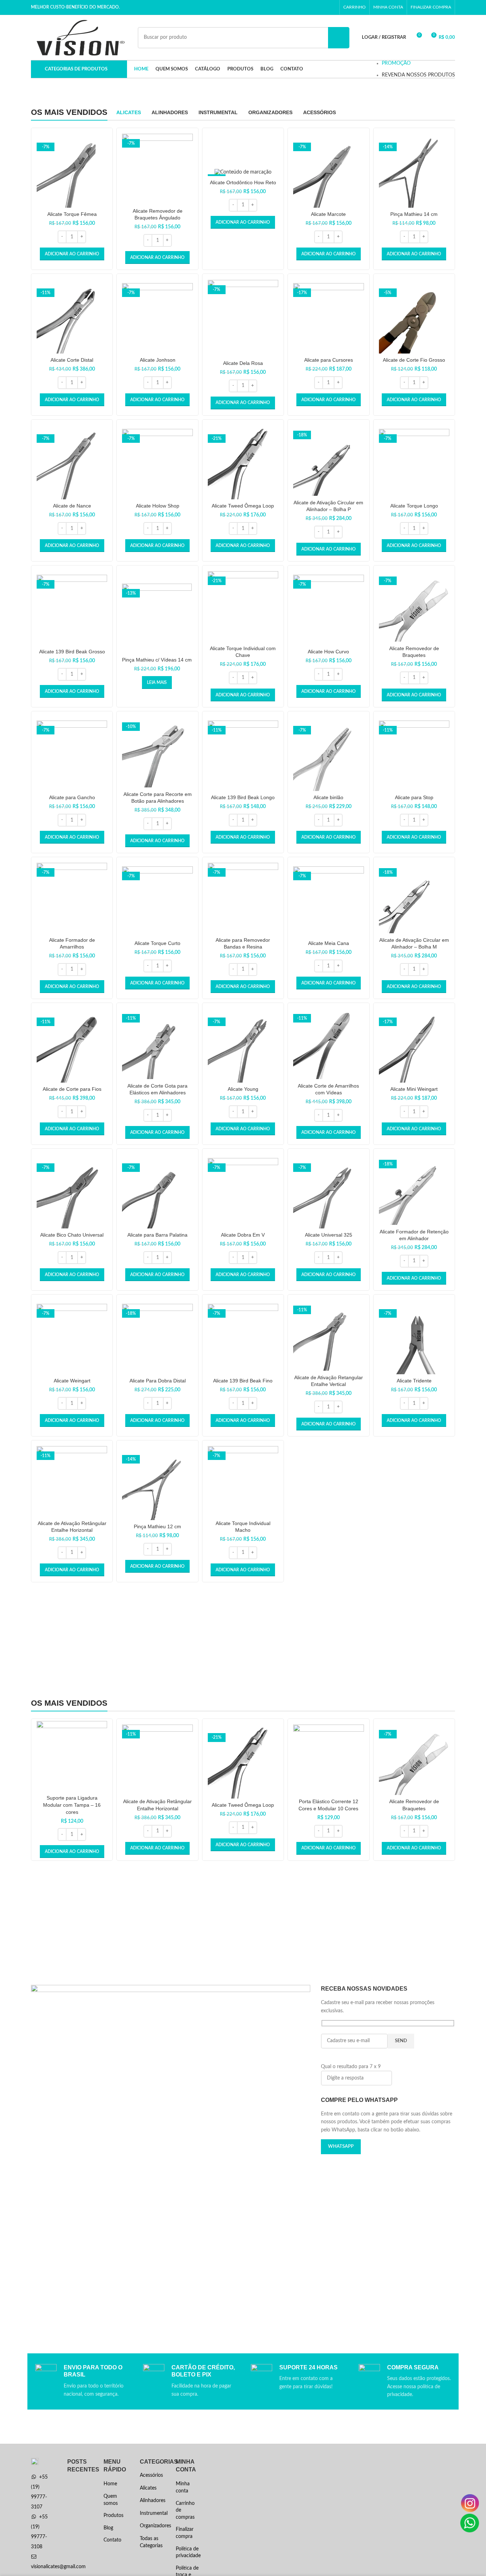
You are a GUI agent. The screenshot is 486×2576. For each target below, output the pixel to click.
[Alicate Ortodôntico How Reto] (243, 172)
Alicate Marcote (328, 214)
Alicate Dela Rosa (243, 363)
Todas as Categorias (151, 2542)
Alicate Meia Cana (329, 943)
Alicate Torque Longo (414, 506)
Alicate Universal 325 (329, 1235)
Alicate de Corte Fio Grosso (414, 360)
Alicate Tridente (414, 1381)
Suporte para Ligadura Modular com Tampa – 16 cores (72, 1805)
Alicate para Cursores (329, 360)
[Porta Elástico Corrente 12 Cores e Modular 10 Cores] (328, 1760)
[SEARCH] (339, 38)
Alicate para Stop (414, 797)
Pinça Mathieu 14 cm (414, 214)
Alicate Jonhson (158, 360)
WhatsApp (341, 2147)
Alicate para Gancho (72, 797)
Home (110, 2484)
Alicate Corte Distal (72, 360)
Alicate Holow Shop (158, 506)
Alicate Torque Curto (157, 943)
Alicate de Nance (72, 506)
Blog (108, 2528)
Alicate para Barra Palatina (157, 1235)
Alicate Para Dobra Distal (158, 1381)
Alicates (148, 2488)
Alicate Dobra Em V (243, 1235)
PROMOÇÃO (396, 63)
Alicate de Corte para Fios (72, 1089)
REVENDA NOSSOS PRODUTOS (418, 75)
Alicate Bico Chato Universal (72, 1235)
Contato (112, 2540)
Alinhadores (153, 2501)
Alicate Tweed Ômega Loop (243, 506)
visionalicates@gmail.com (58, 2567)
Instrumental (153, 2513)
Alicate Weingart (72, 1381)
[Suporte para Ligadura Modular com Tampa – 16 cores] (72, 1756)
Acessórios (151, 2475)
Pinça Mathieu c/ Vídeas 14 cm (157, 660)
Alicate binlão (328, 797)
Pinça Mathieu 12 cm (157, 1526)
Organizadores (153, 2526)
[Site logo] (81, 37)
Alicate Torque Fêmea (72, 214)
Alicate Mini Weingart (414, 1089)
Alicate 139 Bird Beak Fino (243, 1381)
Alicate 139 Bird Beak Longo (243, 797)
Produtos (113, 2516)
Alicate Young (243, 1089)
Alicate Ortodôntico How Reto (243, 182)
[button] (72, 254)
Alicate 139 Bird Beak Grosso (72, 652)
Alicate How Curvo (328, 652)
